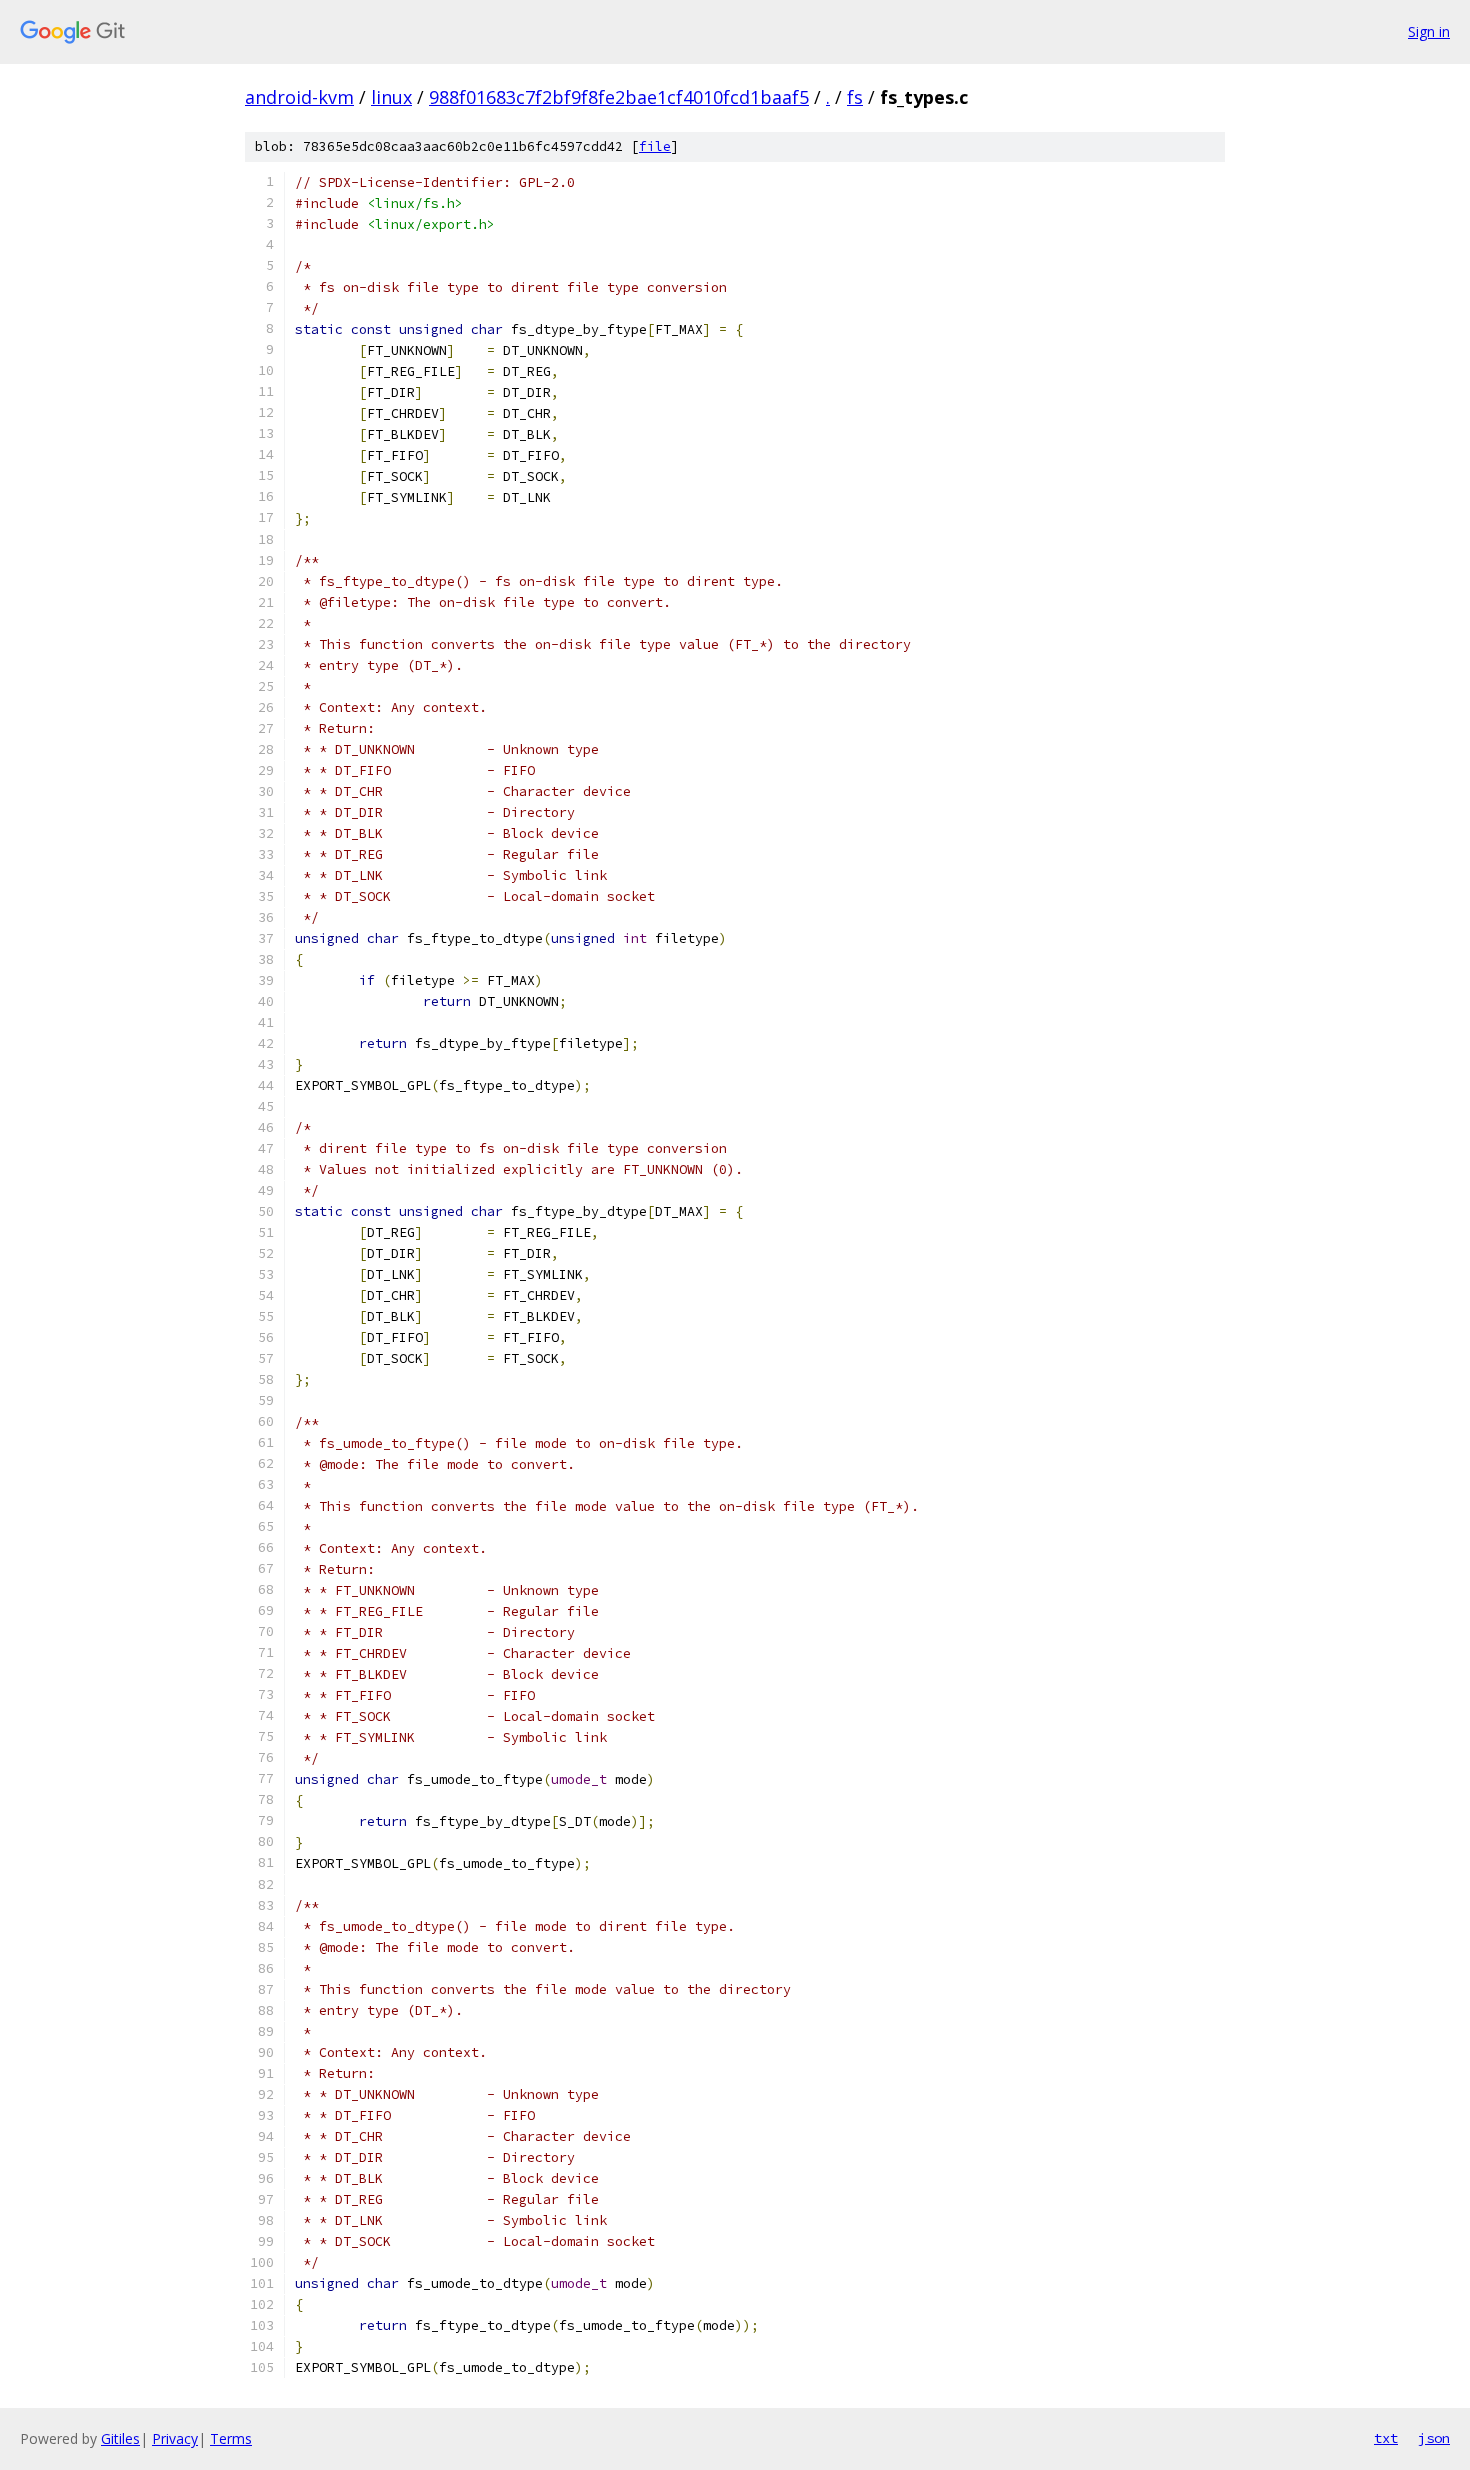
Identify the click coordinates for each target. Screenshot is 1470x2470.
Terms (231, 2438)
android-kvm (299, 97)
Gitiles (120, 2438)
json (1434, 2438)
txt (1386, 2438)
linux (391, 97)
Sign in (1429, 31)
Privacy (175, 2438)
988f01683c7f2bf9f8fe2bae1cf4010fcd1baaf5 (619, 97)
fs (855, 97)
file (655, 146)
